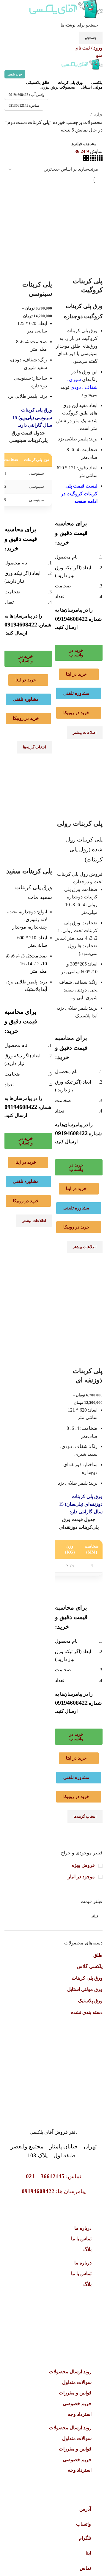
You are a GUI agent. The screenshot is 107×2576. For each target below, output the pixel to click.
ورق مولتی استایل (85, 1989)
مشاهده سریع (95, 746)
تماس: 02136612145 (24, 106)
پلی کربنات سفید (29, 871)
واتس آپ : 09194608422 (26, 95)
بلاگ (87, 2249)
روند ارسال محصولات (70, 2372)
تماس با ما (81, 2239)
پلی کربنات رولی (80, 823)
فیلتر (95, 1916)
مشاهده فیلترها (84, 144)
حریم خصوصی (77, 2404)
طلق (98, 1955)
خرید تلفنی (15, 74)
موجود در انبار (82, 1877)
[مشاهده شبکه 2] (86, 159)
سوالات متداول (77, 2382)
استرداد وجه (80, 2414)
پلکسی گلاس (90, 1966)
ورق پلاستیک (90, 2001)
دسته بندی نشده (87, 2012)
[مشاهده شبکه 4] (92, 159)
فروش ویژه (84, 1865)
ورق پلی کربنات (87, 1978)
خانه (98, 115)
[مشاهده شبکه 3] (99, 159)
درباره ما (83, 2228)
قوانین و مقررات (75, 2393)
